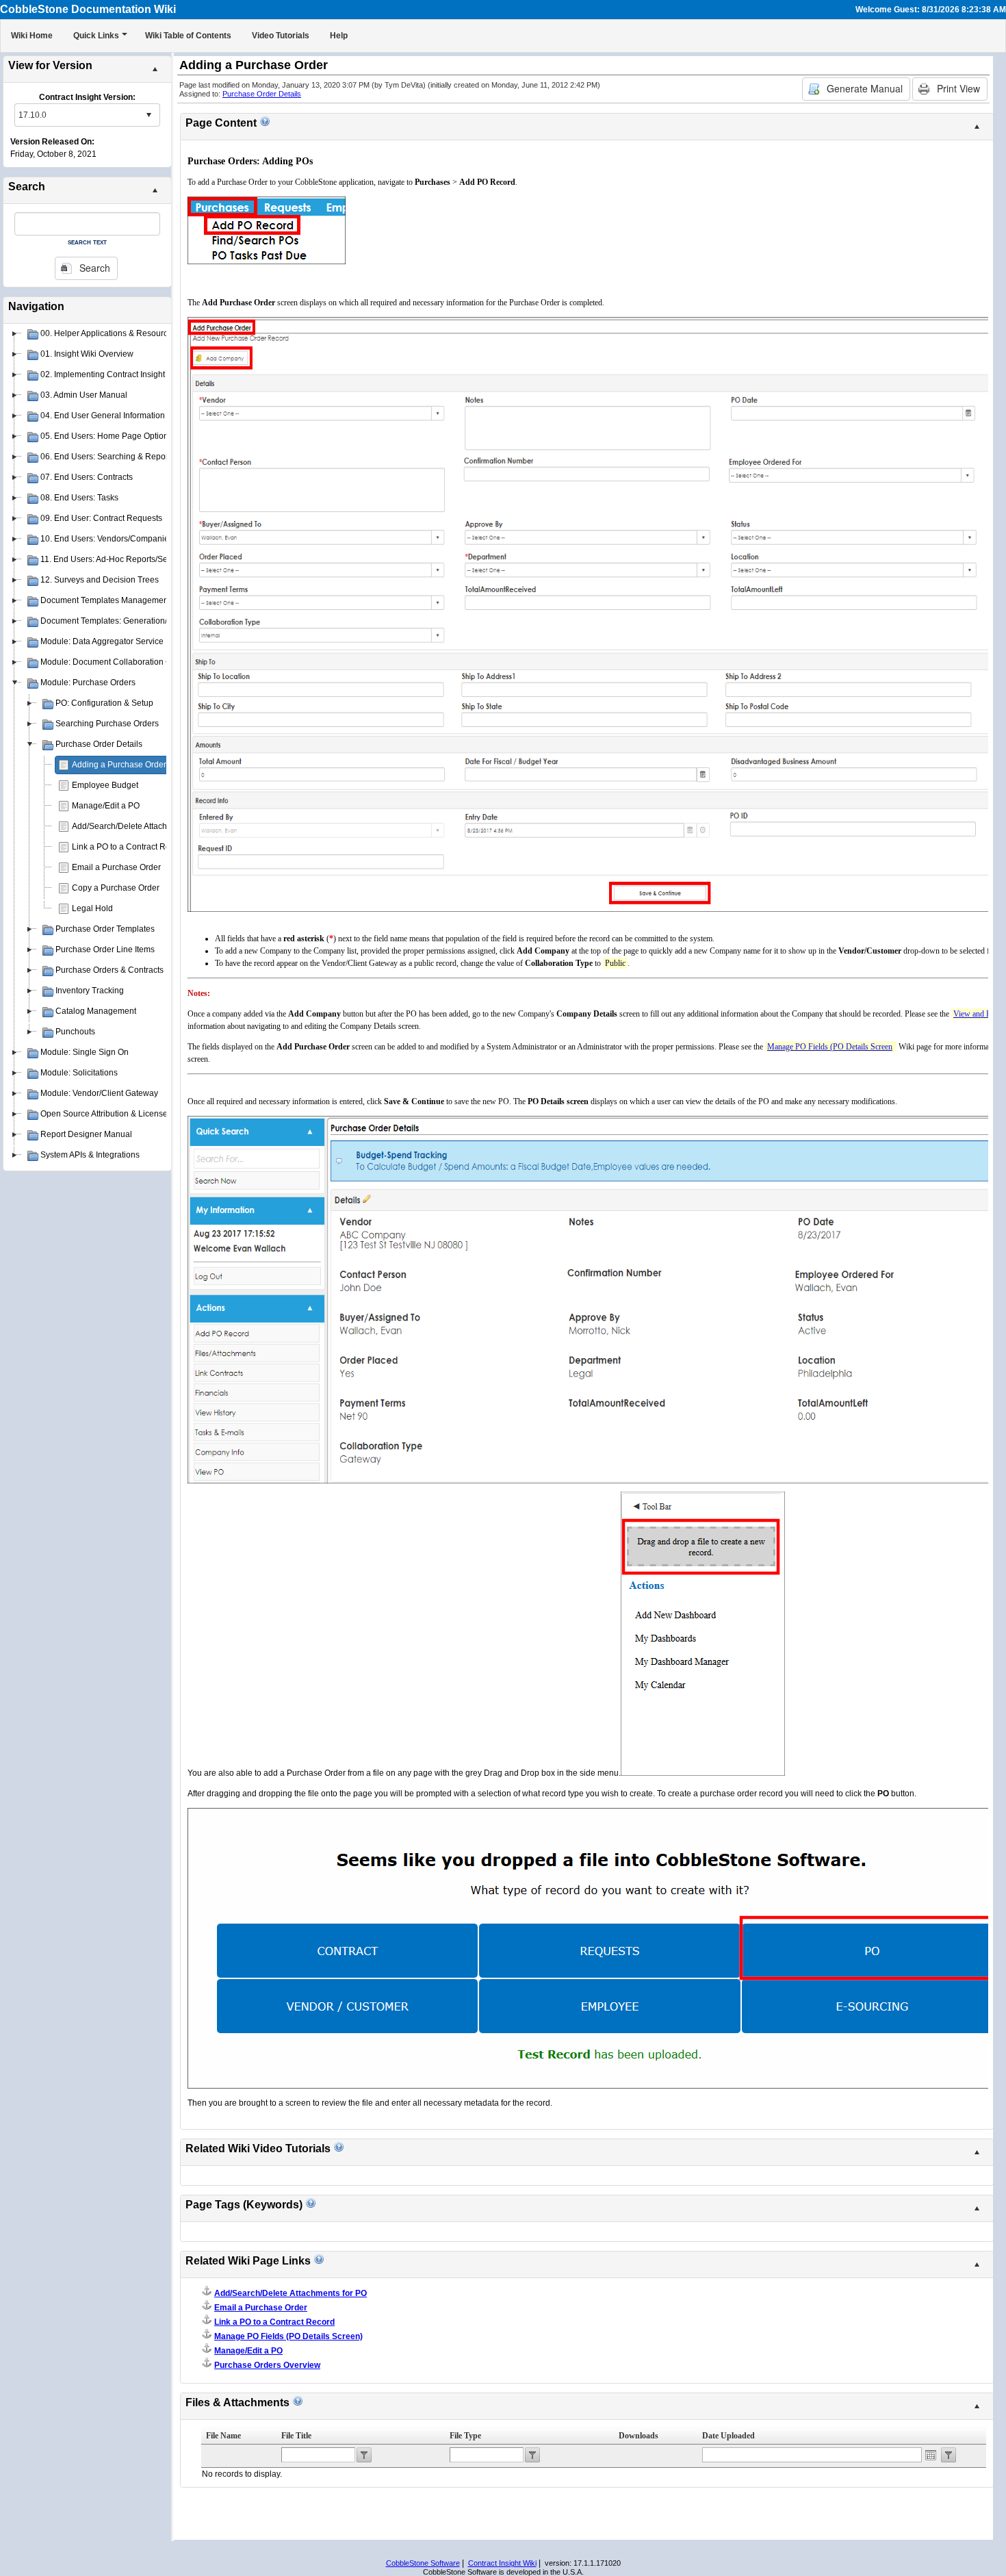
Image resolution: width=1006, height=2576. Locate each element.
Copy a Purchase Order (116, 888)
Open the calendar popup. (931, 2455)
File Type (465, 2436)
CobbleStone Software (423, 2563)
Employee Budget (105, 785)
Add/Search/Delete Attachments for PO (143, 826)
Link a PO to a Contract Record (129, 847)
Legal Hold (92, 908)
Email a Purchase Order (116, 867)
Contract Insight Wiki (502, 2563)
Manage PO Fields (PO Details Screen (830, 1047)
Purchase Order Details (262, 94)
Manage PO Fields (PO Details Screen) (288, 2336)
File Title (296, 2436)
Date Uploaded (728, 2436)
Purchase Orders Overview (267, 2365)
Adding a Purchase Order (119, 765)
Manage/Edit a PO (106, 806)
